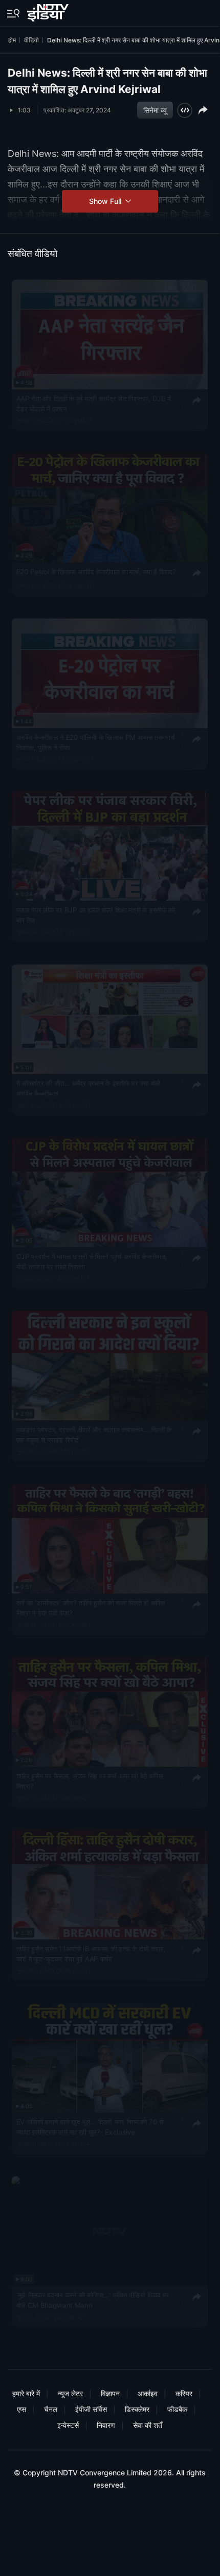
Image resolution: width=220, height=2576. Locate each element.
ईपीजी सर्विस (91, 2409)
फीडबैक (177, 2409)
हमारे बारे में (26, 2393)
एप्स (21, 2409)
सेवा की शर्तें (148, 2425)
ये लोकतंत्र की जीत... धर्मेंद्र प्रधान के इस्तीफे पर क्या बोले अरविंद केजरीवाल (88, 1089)
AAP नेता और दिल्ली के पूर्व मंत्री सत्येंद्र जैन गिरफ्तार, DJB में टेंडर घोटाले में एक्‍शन (94, 404)
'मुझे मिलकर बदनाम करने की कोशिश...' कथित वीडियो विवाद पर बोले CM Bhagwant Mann (93, 2300)
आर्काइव (148, 2393)
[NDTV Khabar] (49, 11)
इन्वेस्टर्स (68, 2425)
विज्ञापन (110, 2393)
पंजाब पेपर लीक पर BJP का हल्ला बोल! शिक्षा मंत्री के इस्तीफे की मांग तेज (96, 916)
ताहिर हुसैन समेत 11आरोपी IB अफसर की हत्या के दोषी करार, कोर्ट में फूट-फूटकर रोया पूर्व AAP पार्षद (91, 1954)
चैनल (51, 2409)
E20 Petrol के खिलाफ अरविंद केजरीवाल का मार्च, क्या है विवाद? (96, 572)
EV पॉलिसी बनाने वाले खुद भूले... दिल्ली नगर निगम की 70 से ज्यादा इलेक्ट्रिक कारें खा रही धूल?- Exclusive (90, 2127)
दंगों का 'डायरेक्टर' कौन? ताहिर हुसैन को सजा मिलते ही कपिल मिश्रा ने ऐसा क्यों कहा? (91, 1608)
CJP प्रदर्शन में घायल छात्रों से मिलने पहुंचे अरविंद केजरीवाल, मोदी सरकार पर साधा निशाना (92, 1261)
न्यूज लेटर (70, 2393)
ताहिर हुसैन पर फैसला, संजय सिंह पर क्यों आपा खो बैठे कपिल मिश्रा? (90, 1781)
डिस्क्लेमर (137, 2409)
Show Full (106, 201)
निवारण (106, 2425)
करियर (184, 2393)
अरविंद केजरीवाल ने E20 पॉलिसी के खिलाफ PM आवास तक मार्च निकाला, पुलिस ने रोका (96, 742)
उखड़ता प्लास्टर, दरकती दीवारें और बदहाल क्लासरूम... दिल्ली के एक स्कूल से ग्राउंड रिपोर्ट (94, 1435)
